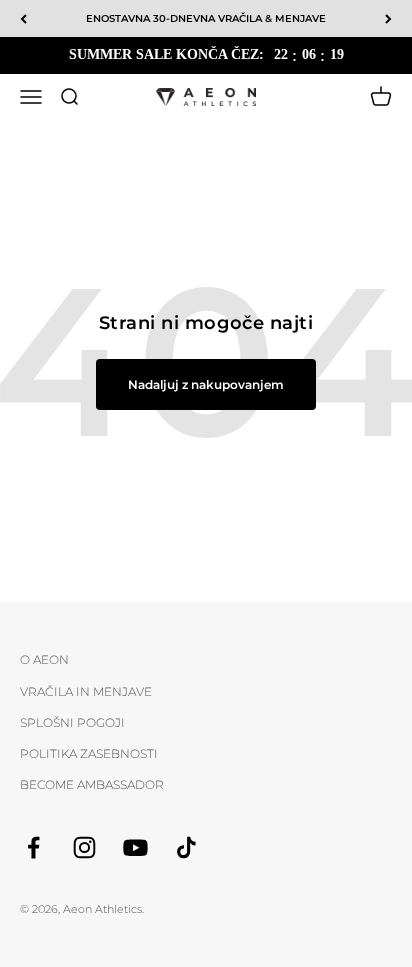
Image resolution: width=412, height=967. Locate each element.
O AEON (44, 659)
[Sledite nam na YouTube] (135, 847)
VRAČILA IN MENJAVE (86, 691)
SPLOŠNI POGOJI (72, 722)
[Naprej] (388, 18)
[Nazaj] (23, 18)
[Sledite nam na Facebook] (33, 847)
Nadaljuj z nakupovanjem (206, 384)
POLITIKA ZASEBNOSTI (89, 753)
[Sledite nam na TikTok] (186, 847)
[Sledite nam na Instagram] (84, 847)
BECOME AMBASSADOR (92, 784)
